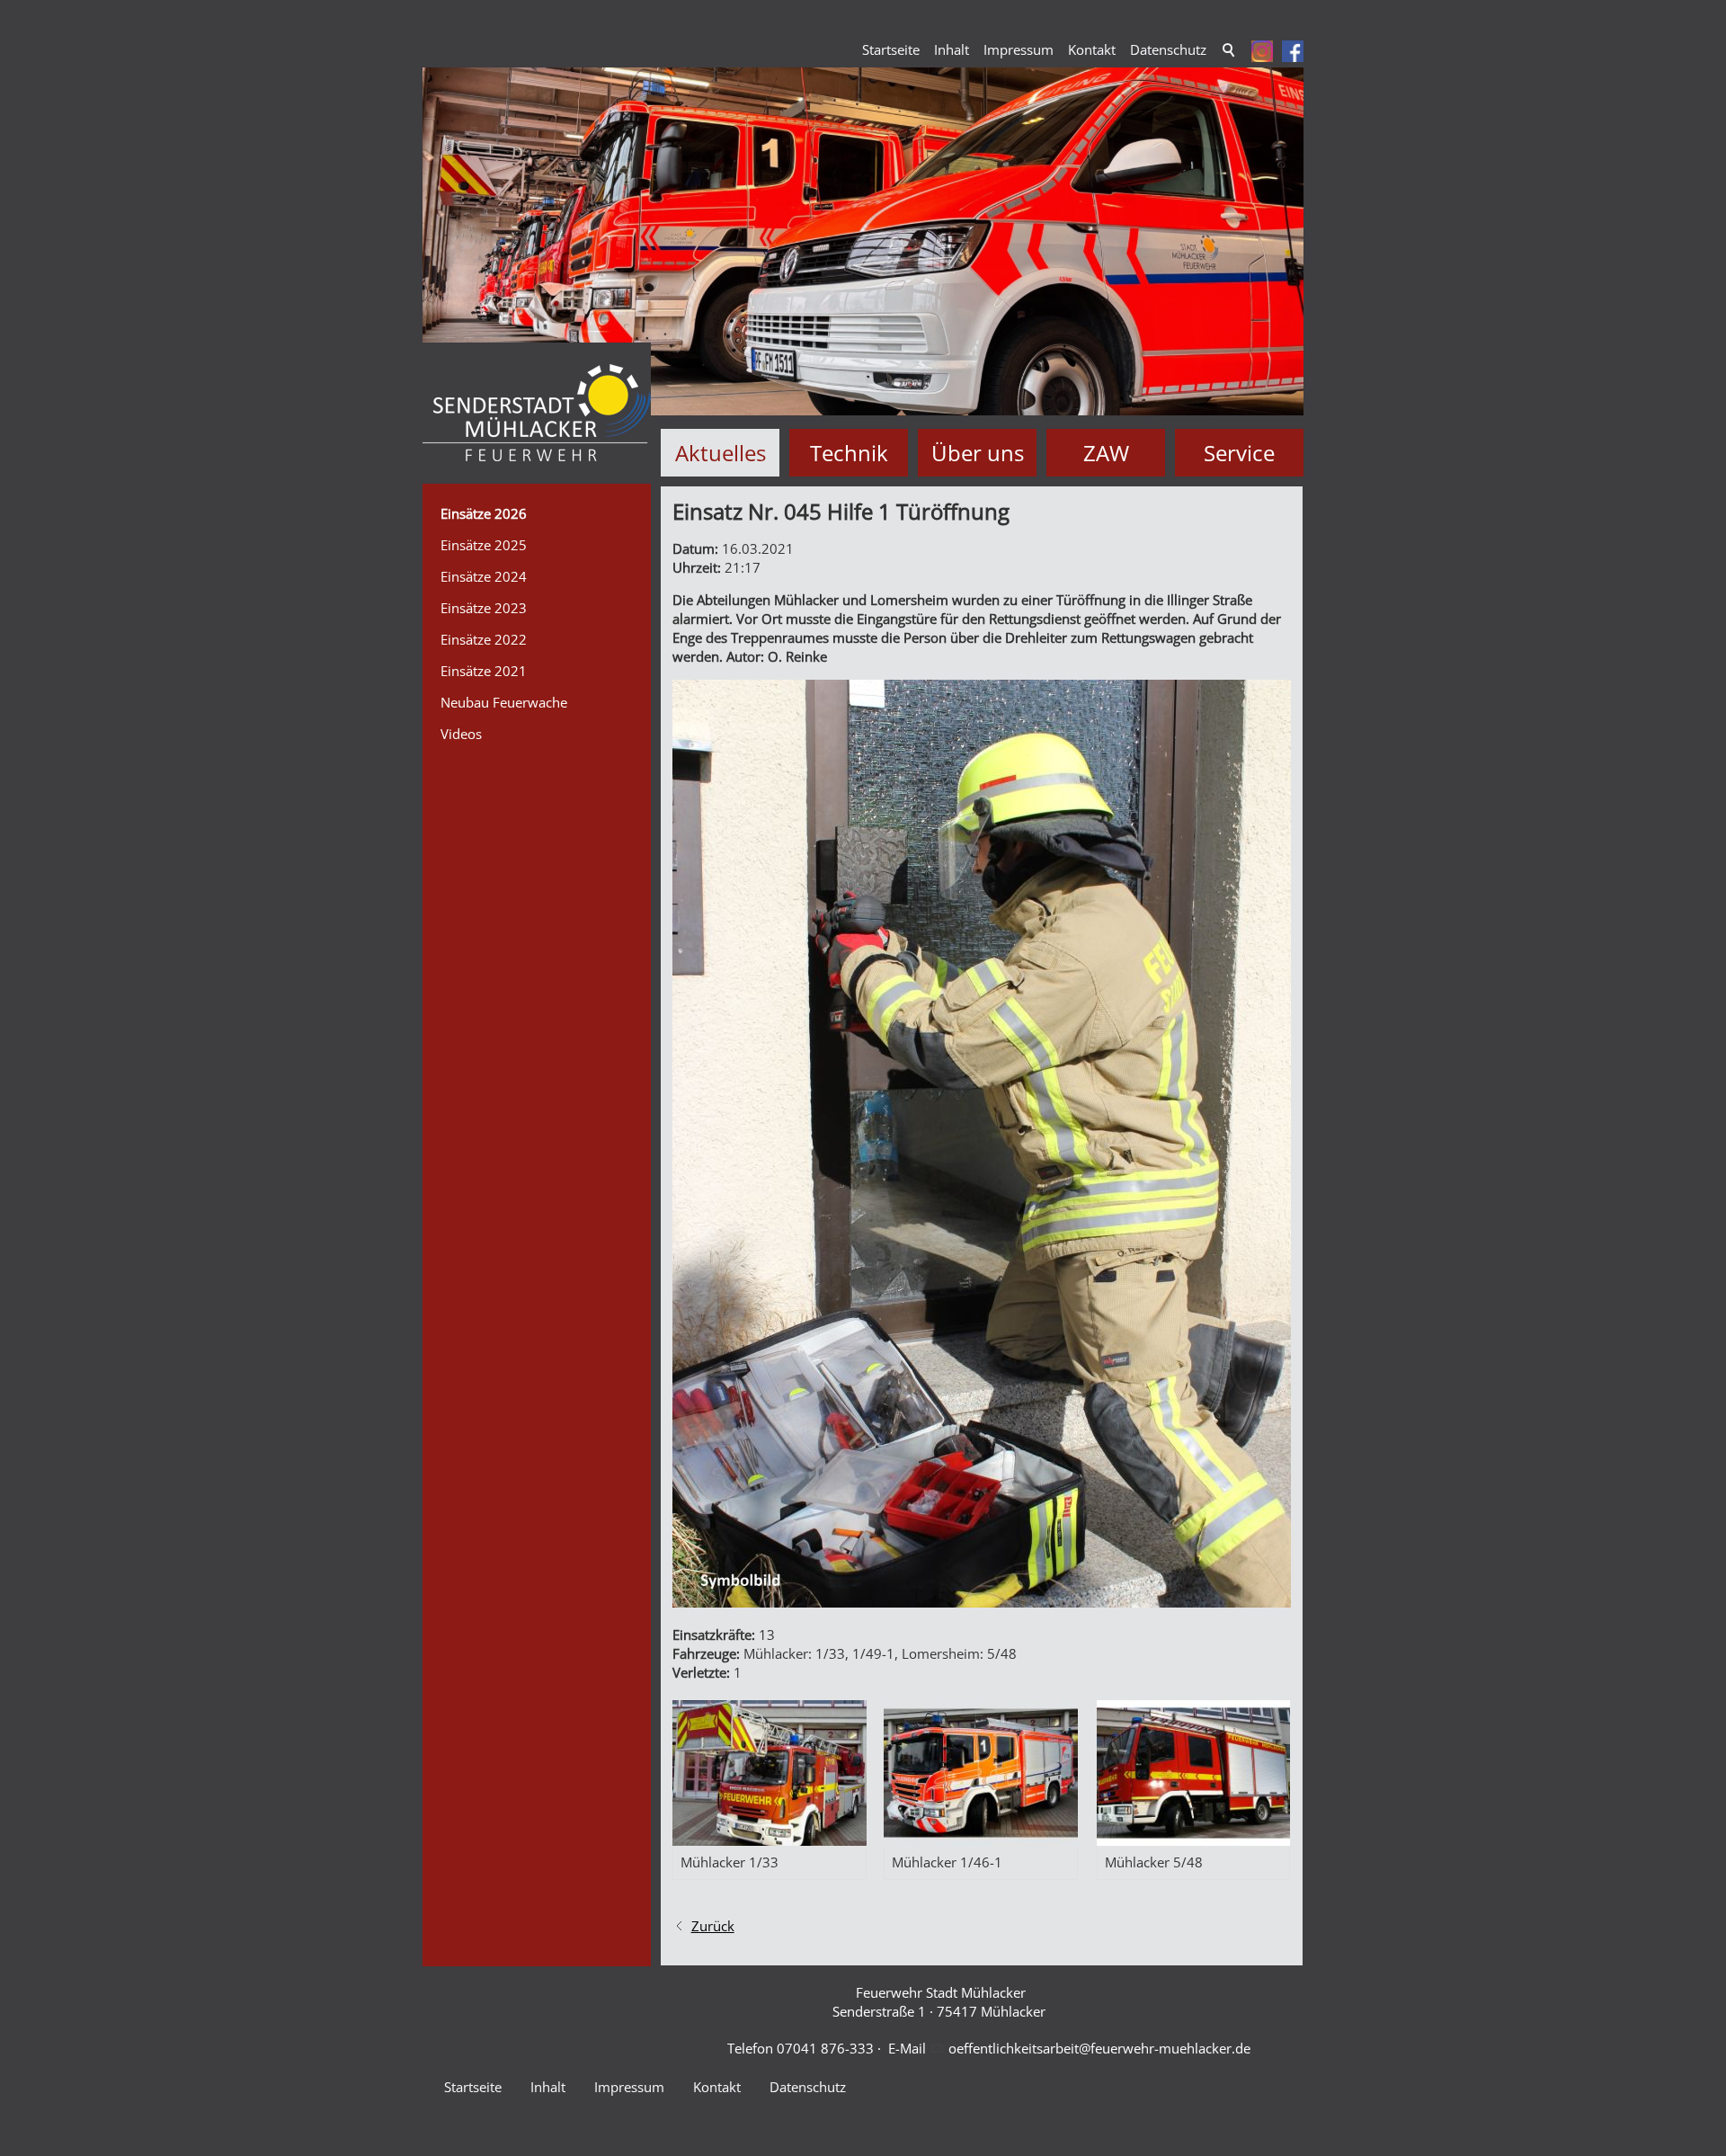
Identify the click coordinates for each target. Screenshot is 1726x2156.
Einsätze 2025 (484, 545)
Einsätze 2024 (484, 576)
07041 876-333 (825, 2048)
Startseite (891, 49)
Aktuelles (721, 453)
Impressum (1019, 49)
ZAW (1106, 453)
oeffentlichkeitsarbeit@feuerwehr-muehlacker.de (1099, 2048)
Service (1239, 453)
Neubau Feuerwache (504, 702)
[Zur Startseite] (537, 413)
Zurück (713, 1926)
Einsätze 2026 (484, 513)
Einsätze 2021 (484, 671)
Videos (461, 734)
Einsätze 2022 (484, 639)
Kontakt (1092, 49)
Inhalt (952, 49)
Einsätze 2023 (484, 608)
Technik (849, 453)
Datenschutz (1168, 49)
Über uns (978, 453)
